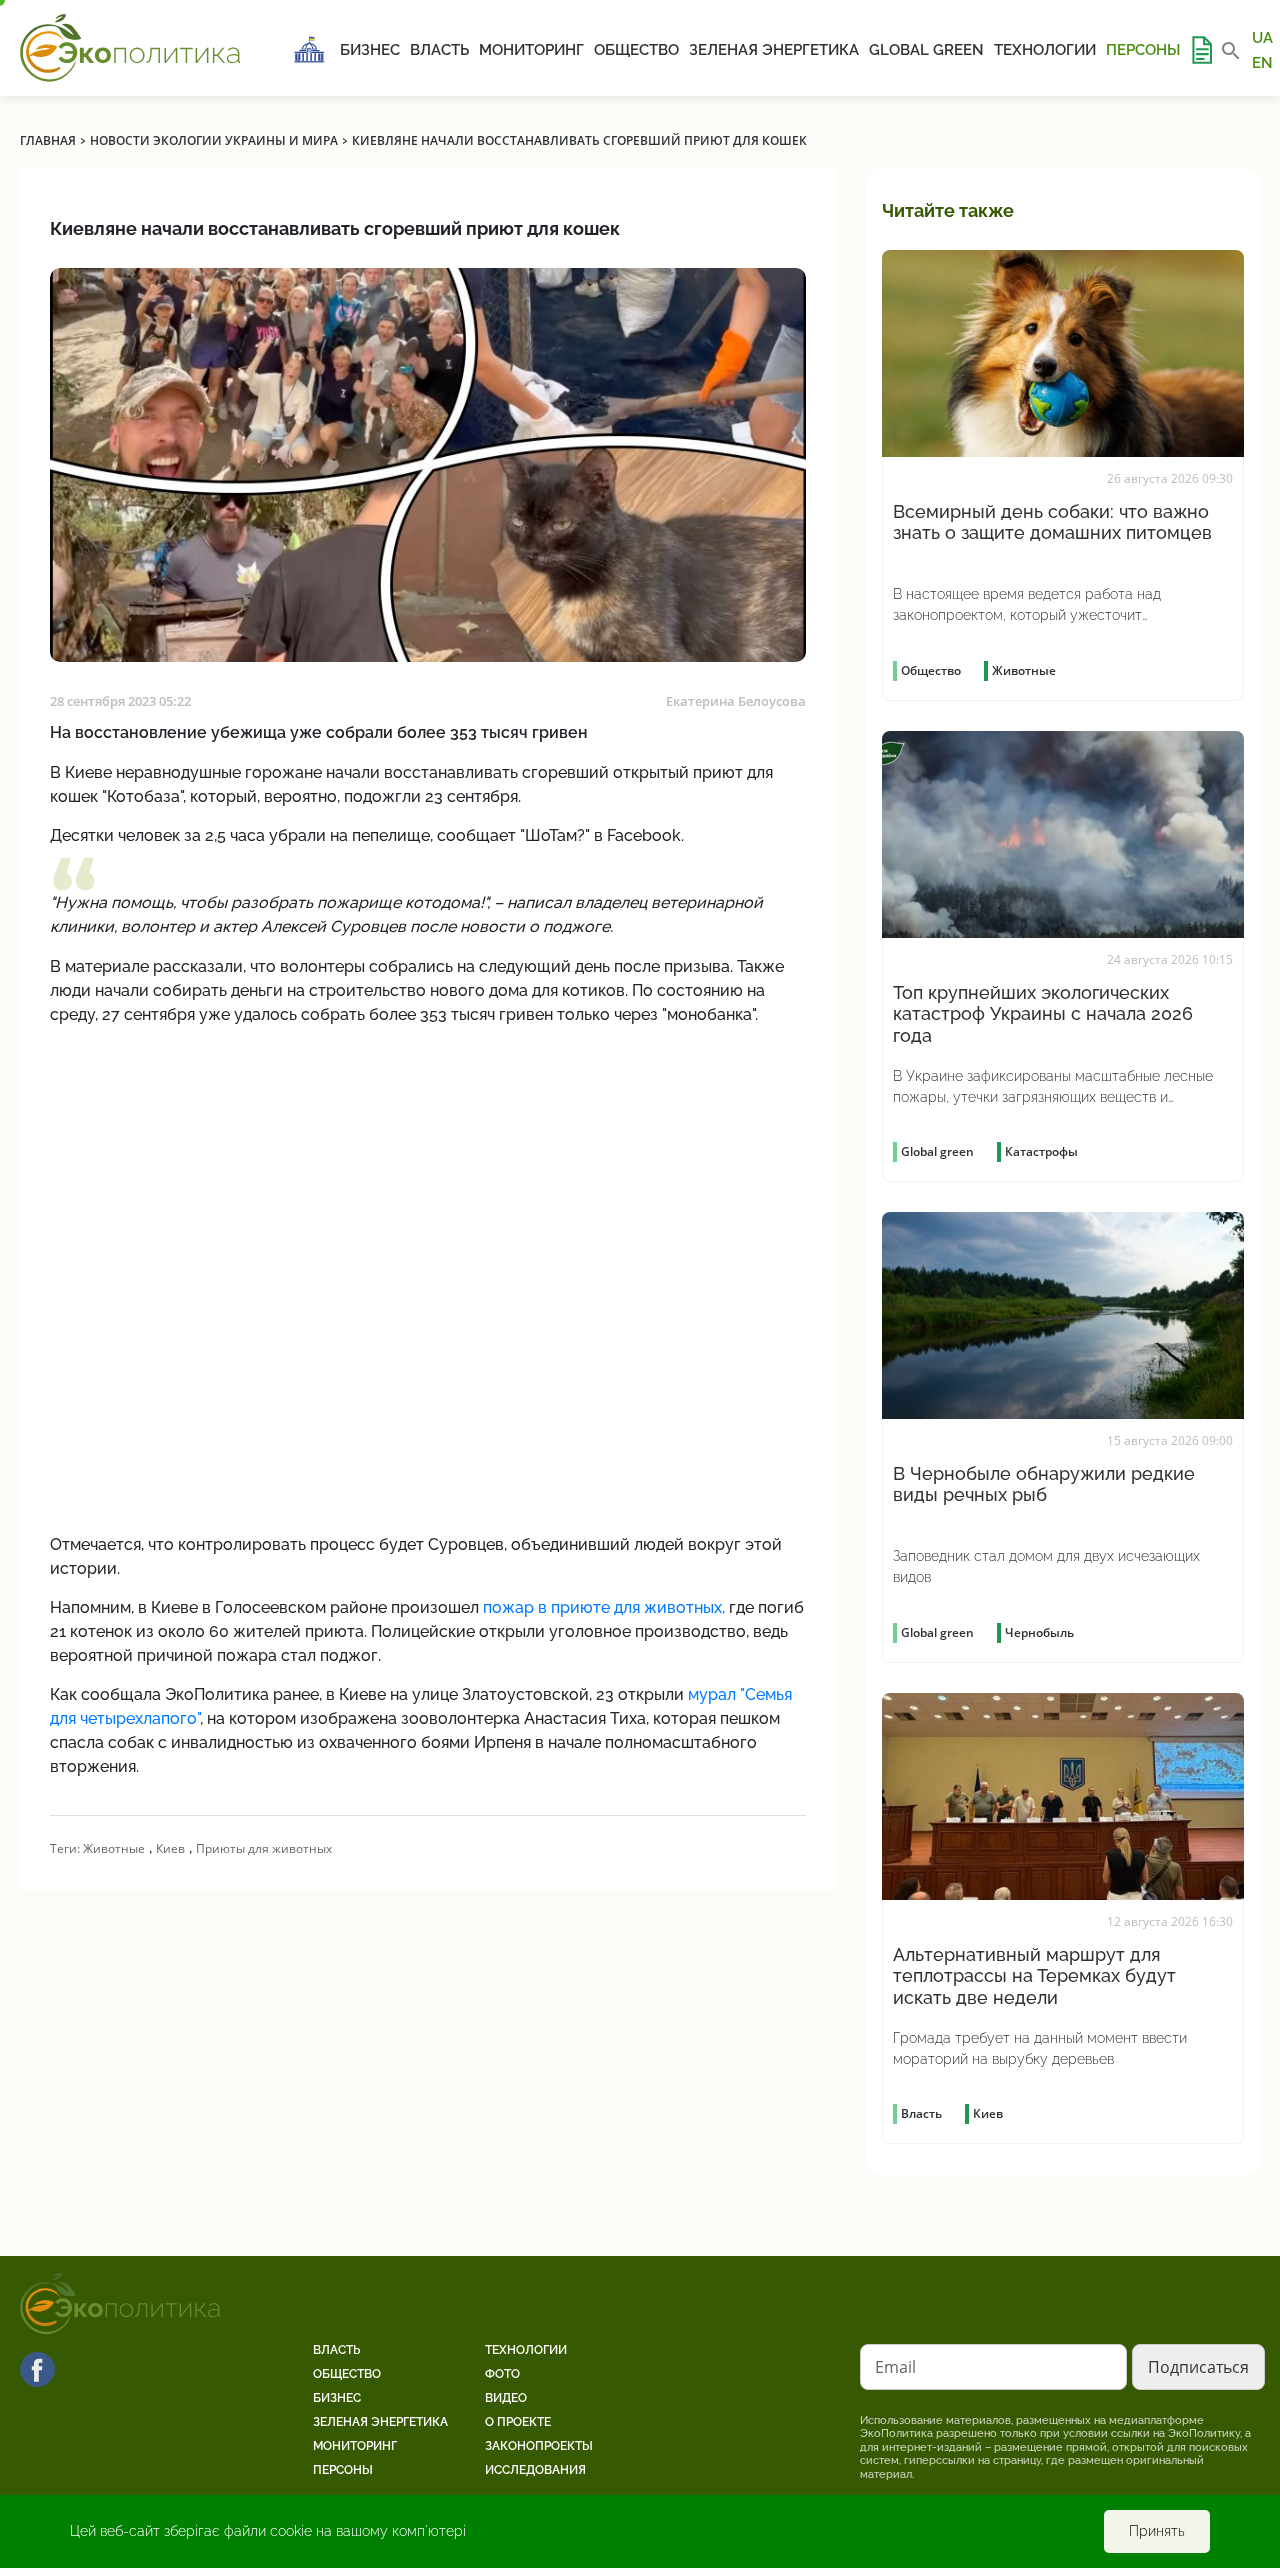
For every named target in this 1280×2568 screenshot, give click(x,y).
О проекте (518, 2422)
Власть (439, 50)
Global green (926, 50)
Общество (636, 50)
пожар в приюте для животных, (604, 1607)
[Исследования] (1201, 50)
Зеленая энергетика (774, 50)
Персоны (1143, 50)
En (1262, 62)
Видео (506, 2398)
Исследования (535, 2470)
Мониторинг (531, 50)
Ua (1262, 38)
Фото (502, 2374)
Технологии (1045, 50)
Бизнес (370, 50)
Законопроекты (539, 2446)
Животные (114, 1848)
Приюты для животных (264, 1848)
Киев (170, 1848)
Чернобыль (1039, 1632)
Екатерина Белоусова (736, 701)
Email (895, 2367)
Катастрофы (1041, 1151)
